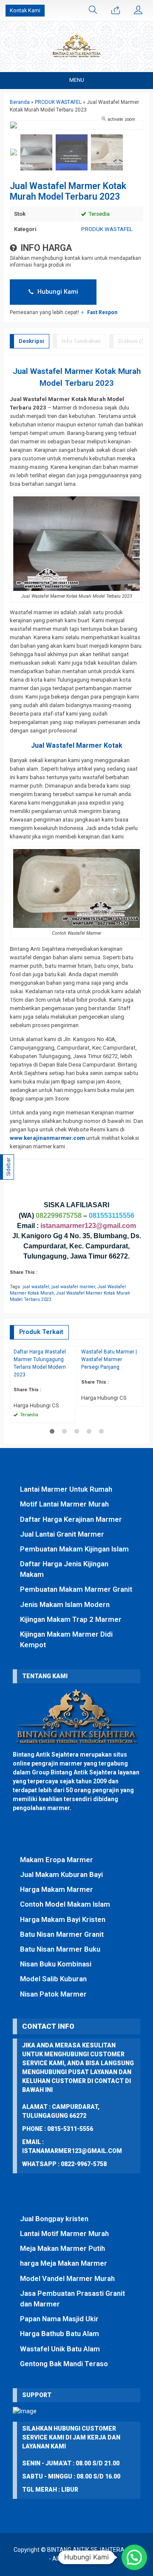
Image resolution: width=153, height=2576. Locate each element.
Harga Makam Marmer (57, 1889)
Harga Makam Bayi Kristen (63, 1919)
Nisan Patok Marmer (53, 1994)
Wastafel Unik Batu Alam (60, 2349)
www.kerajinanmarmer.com (47, 1138)
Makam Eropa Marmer (57, 1860)
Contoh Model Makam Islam (65, 1904)
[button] (134, 2557)
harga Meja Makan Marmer (64, 2263)
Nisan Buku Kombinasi (56, 1964)
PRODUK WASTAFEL (107, 229)
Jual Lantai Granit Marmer (62, 1534)
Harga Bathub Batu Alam (59, 2334)
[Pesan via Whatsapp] (116, 11)
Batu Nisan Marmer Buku (60, 1949)
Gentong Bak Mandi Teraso (64, 2364)
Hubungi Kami (57, 292)
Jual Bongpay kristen (54, 2219)
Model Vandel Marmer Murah (67, 2278)
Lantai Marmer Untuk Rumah (66, 1489)
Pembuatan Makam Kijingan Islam (74, 1549)
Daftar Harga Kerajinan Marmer (71, 1519)
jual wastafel (36, 1287)
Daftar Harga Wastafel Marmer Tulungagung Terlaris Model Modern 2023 (40, 1363)
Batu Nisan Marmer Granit (62, 1934)
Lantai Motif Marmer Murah (64, 2233)
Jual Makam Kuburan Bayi (61, 1874)
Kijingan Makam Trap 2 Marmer (71, 1619)
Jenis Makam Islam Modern (65, 1604)
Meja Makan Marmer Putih (62, 2248)
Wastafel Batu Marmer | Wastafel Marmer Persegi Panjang (109, 1359)
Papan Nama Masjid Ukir (59, 2319)
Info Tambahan (81, 341)
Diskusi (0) (132, 341)
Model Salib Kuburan (53, 1979)
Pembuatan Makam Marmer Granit (76, 1589)
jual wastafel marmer (73, 1287)
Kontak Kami (25, 10)
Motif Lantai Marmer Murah (64, 1504)
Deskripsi (31, 341)
